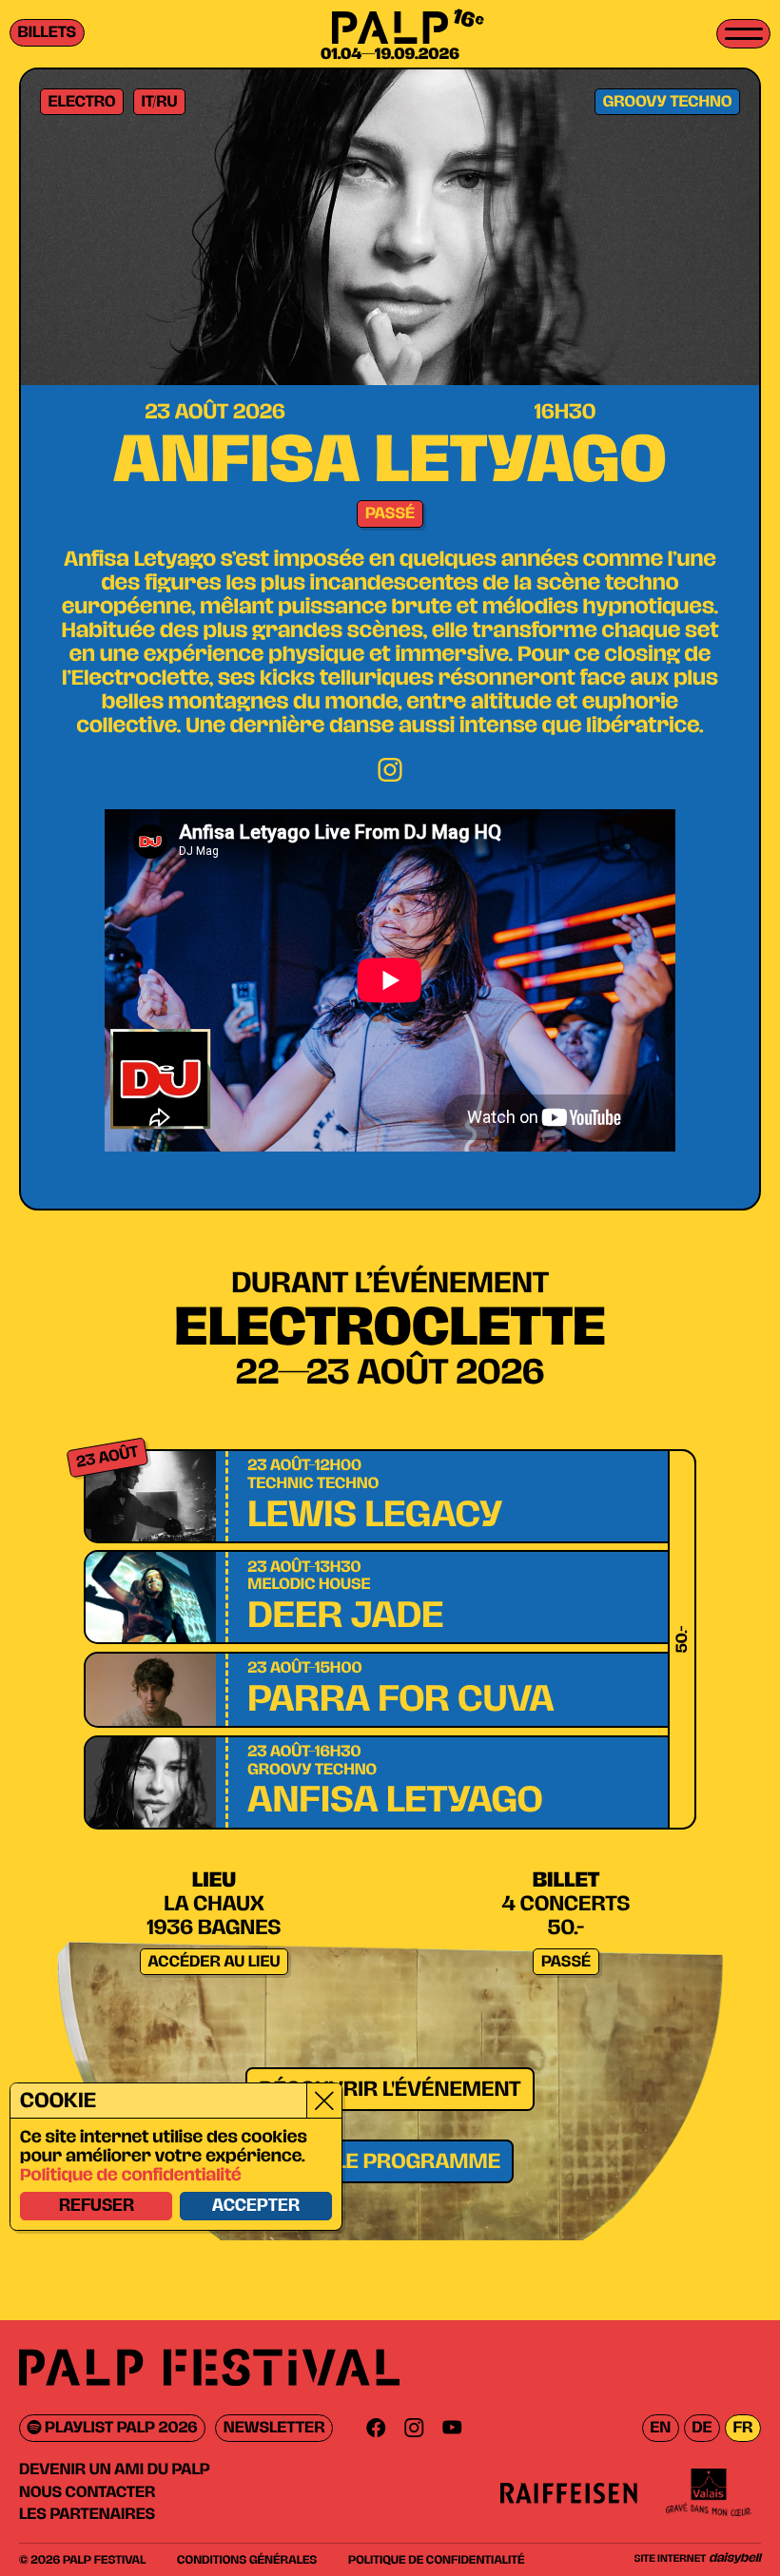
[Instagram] (414, 2428)
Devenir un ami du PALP (115, 2469)
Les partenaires (87, 2514)
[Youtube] (452, 2428)
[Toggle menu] (743, 34)
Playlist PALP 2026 (120, 2428)
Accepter (256, 2206)
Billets (48, 33)
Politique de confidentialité (131, 2176)
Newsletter (274, 2428)
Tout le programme (390, 2161)
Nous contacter (88, 2491)
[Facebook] (376, 2428)
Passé (390, 514)
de (702, 2428)
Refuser (97, 2206)
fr (742, 2428)
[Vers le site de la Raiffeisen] (569, 2492)
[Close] (324, 2101)
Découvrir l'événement (390, 2089)
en (660, 2428)
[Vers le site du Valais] (709, 2492)
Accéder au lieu (214, 1962)
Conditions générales (247, 2560)
